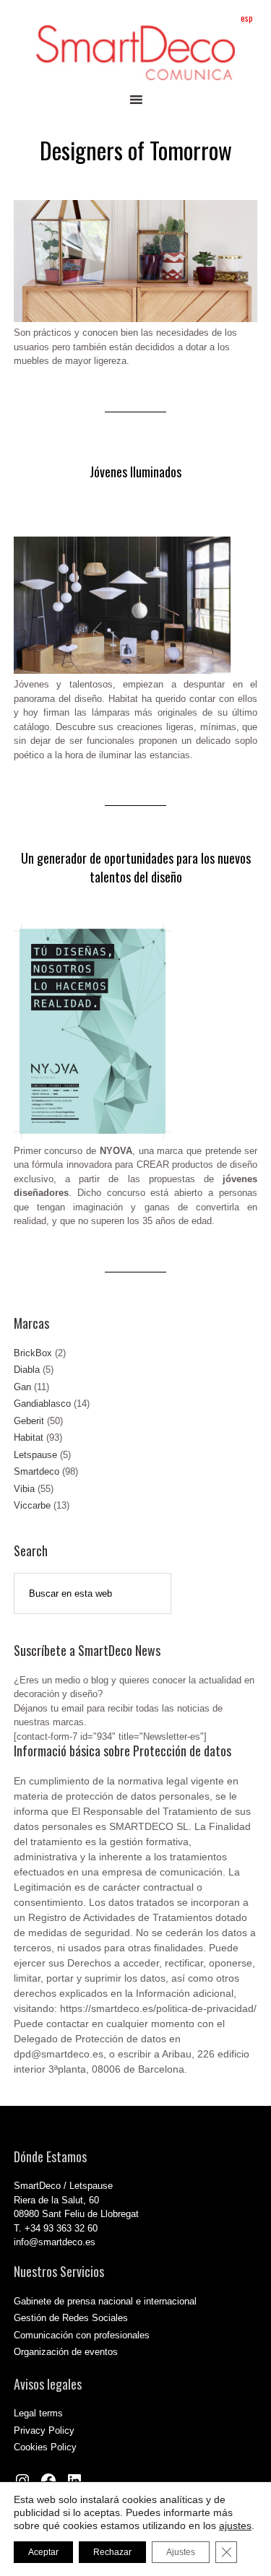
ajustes (235, 2525)
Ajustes (181, 2552)
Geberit (29, 1421)
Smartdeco (36, 1471)
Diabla (27, 1370)
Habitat (29, 1437)
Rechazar (112, 2552)
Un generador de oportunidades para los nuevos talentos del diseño (136, 867)
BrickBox (33, 1353)
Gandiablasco (42, 1404)
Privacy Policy (44, 2430)
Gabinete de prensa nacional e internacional (105, 2301)
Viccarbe (32, 1505)
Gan (22, 1387)
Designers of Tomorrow (136, 150)
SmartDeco (136, 53)
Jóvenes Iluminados (135, 472)
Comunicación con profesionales (82, 2335)
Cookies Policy (45, 2447)
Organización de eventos (66, 2352)
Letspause (35, 1455)
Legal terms (38, 2413)
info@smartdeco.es (55, 2242)
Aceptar (43, 2552)
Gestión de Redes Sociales (71, 2318)
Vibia (24, 1489)
